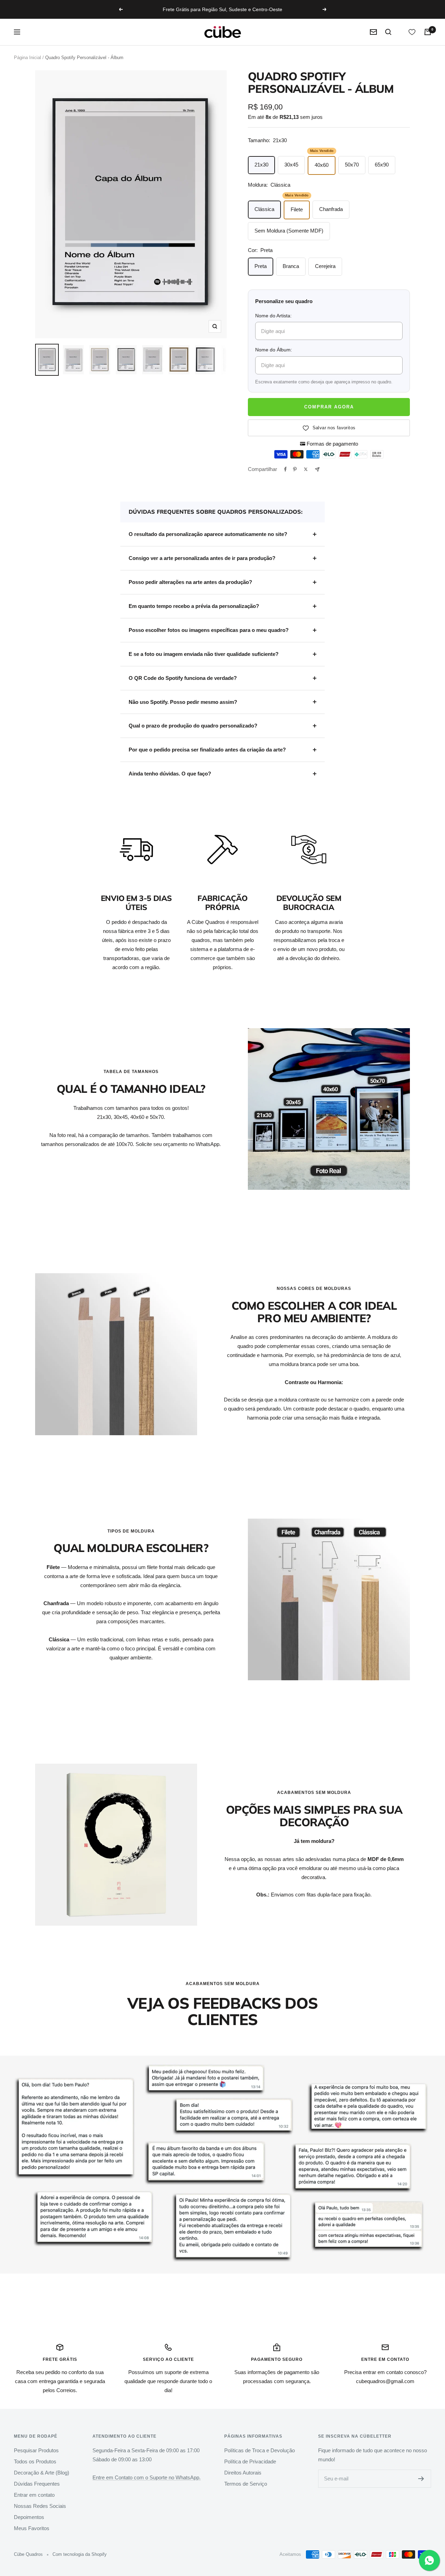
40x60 (322, 165)
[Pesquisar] (388, 32)
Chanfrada (331, 209)
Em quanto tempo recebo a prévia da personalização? (194, 606)
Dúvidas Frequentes (37, 2484)
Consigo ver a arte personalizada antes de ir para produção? (202, 558)
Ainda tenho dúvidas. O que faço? (170, 774)
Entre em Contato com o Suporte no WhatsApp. (147, 2477)
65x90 (382, 165)
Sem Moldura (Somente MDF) (289, 231)
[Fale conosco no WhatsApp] (429, 2560)
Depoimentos (29, 2517)
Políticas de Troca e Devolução (260, 2450)
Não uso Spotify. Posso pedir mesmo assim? (183, 702)
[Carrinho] (428, 32)
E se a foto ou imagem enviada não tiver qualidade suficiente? (204, 654)
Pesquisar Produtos (36, 2450)
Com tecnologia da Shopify (80, 2554)
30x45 (291, 165)
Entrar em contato (34, 2495)
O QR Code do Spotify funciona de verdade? (183, 678)
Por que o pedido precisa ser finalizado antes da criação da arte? (207, 750)
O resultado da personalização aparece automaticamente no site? (208, 534)
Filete (297, 209)
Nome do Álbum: (274, 350)
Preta (261, 266)
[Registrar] (421, 2479)
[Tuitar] (306, 469)
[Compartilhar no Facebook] (285, 469)
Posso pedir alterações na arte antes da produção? (190, 582)
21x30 (261, 165)
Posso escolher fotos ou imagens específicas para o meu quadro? (209, 630)
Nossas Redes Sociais (40, 2506)
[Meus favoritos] (412, 32)
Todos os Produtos (35, 2461)
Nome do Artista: (273, 316)
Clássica (264, 209)
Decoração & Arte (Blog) (42, 2473)
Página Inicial (27, 58)
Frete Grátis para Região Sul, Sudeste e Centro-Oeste (222, 9)
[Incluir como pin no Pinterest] (295, 469)
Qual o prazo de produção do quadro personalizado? (193, 726)
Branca (291, 266)
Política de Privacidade (250, 2461)
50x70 (352, 165)
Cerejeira (325, 266)
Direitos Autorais (243, 2473)
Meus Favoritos (32, 2528)
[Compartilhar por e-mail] (317, 469)
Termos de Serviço (246, 2484)
